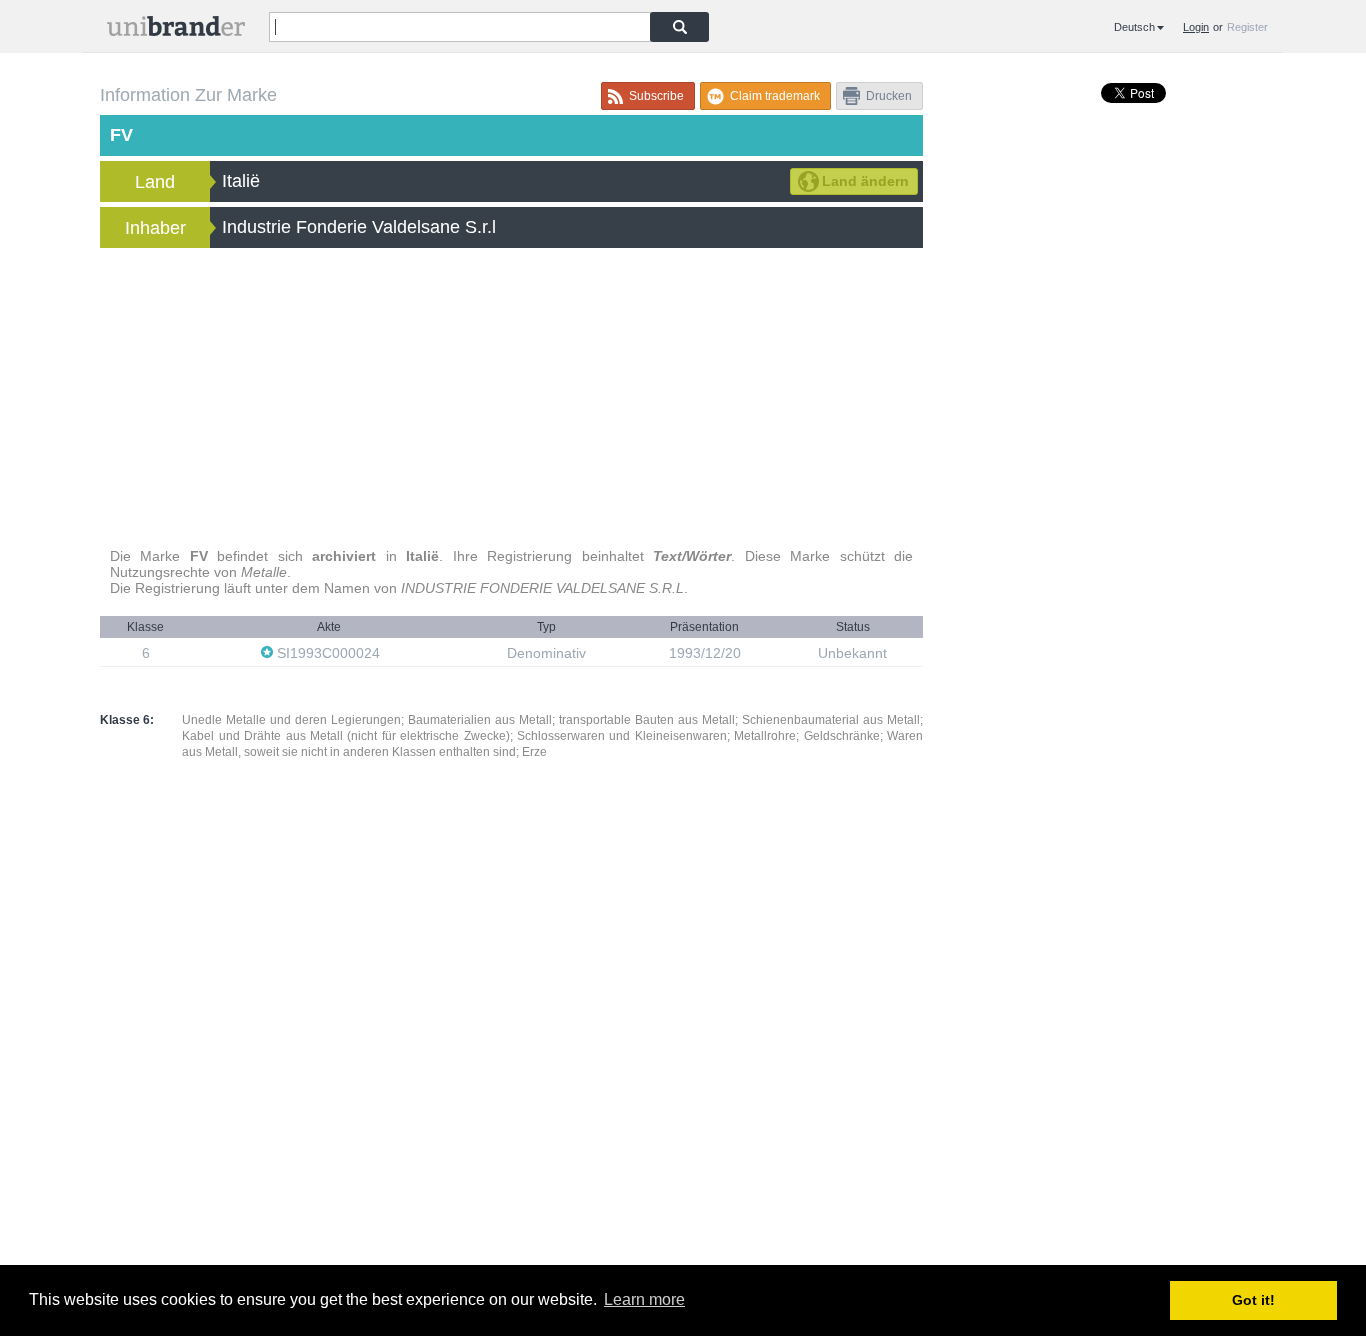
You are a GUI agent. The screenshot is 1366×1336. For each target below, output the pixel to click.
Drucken (889, 96)
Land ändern (865, 181)
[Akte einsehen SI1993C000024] (390, 652)
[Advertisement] (511, 398)
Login (1196, 27)
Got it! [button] (1253, 1300)
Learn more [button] (644, 1299)
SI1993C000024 (328, 653)
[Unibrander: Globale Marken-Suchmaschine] (176, 30)
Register (1247, 27)
